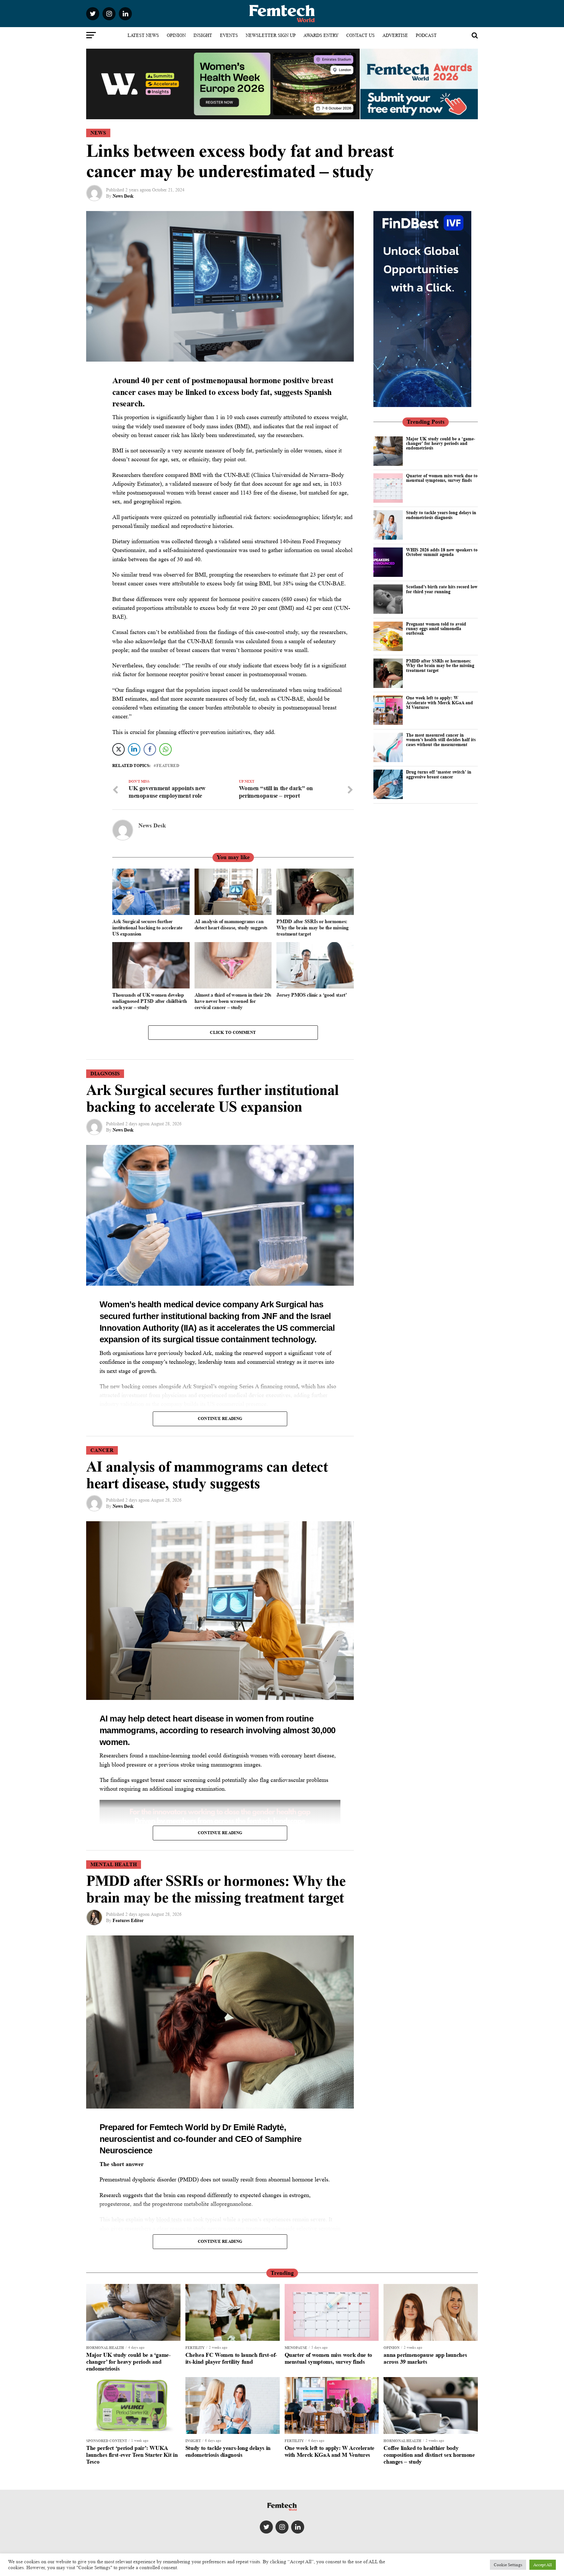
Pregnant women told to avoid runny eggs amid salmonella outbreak (436, 628)
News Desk (123, 196)
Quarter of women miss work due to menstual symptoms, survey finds (442, 478)
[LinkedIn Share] (134, 749)
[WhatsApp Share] (165, 749)
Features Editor (128, 1920)
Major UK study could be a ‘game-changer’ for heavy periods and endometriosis (441, 443)
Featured (168, 766)
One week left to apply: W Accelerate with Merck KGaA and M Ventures (439, 702)
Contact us (360, 35)
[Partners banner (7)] (223, 116)
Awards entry (321, 35)
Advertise (395, 35)
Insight (203, 35)
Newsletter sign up (271, 35)
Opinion (176, 35)
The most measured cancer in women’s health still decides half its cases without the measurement (441, 740)
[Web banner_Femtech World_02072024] (422, 405)
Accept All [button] (543, 2565)
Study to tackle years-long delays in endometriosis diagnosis (441, 515)
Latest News (143, 35)
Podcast (426, 35)
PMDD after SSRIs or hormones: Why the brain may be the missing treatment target (440, 665)
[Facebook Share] (150, 749)
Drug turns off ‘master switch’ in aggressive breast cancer (439, 774)
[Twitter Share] (118, 749)
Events (229, 35)
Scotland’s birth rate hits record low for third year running (442, 589)
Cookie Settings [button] (508, 2565)
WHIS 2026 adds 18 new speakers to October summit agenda (442, 552)
